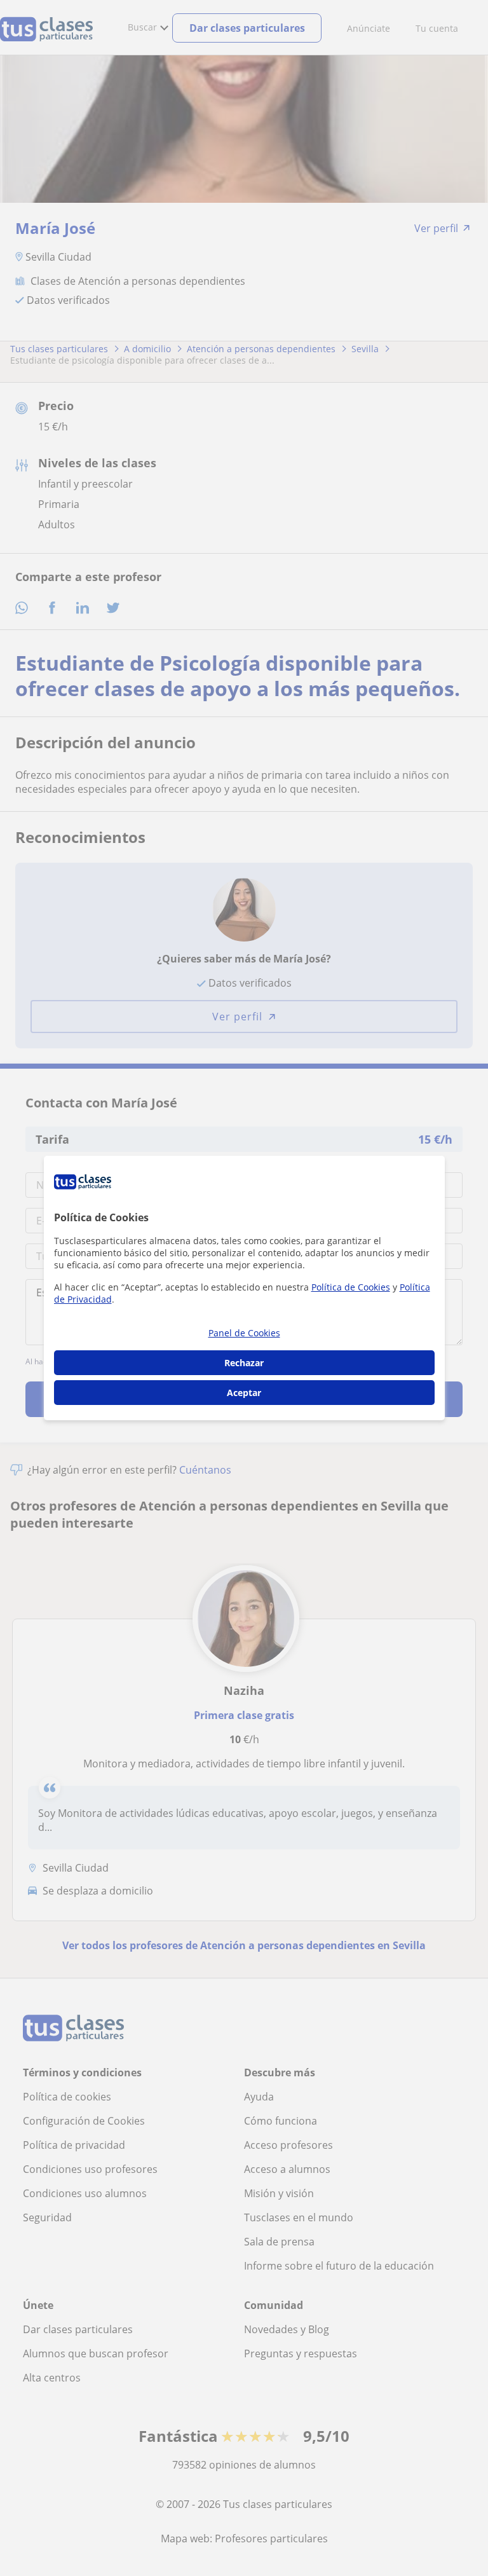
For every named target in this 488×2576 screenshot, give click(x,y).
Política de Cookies (351, 1287)
